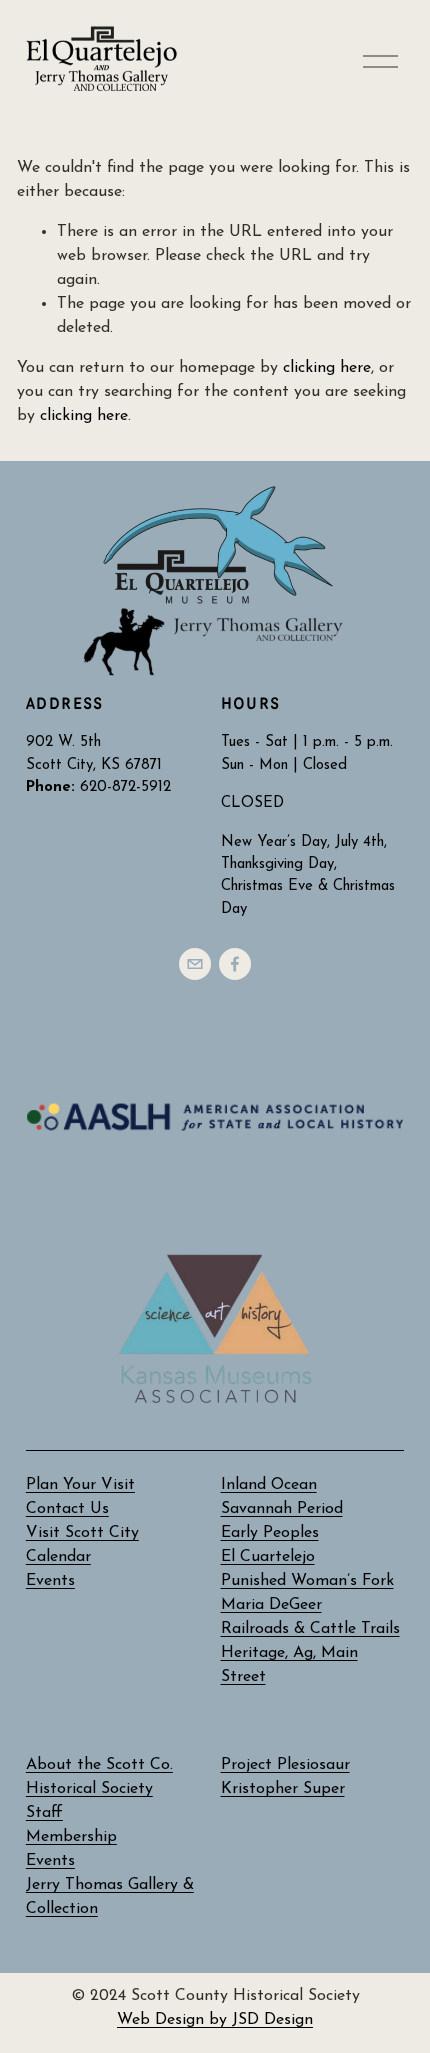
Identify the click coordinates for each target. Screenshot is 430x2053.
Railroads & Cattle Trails (310, 1629)
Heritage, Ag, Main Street (289, 1665)
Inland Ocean (269, 1485)
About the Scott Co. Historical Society (99, 1777)
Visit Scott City (82, 1533)
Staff (44, 1813)
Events (50, 1861)
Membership (71, 1837)
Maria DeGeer (271, 1605)
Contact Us (67, 1509)
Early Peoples (270, 1533)
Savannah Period (282, 1509)
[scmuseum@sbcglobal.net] (195, 964)
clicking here (327, 368)
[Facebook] (235, 964)
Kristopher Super (283, 1789)
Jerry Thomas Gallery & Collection (110, 1897)
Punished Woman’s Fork (307, 1581)
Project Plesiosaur (285, 1765)
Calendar (58, 1557)
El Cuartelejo (268, 1557)
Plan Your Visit (80, 1485)
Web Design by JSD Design (215, 2020)
